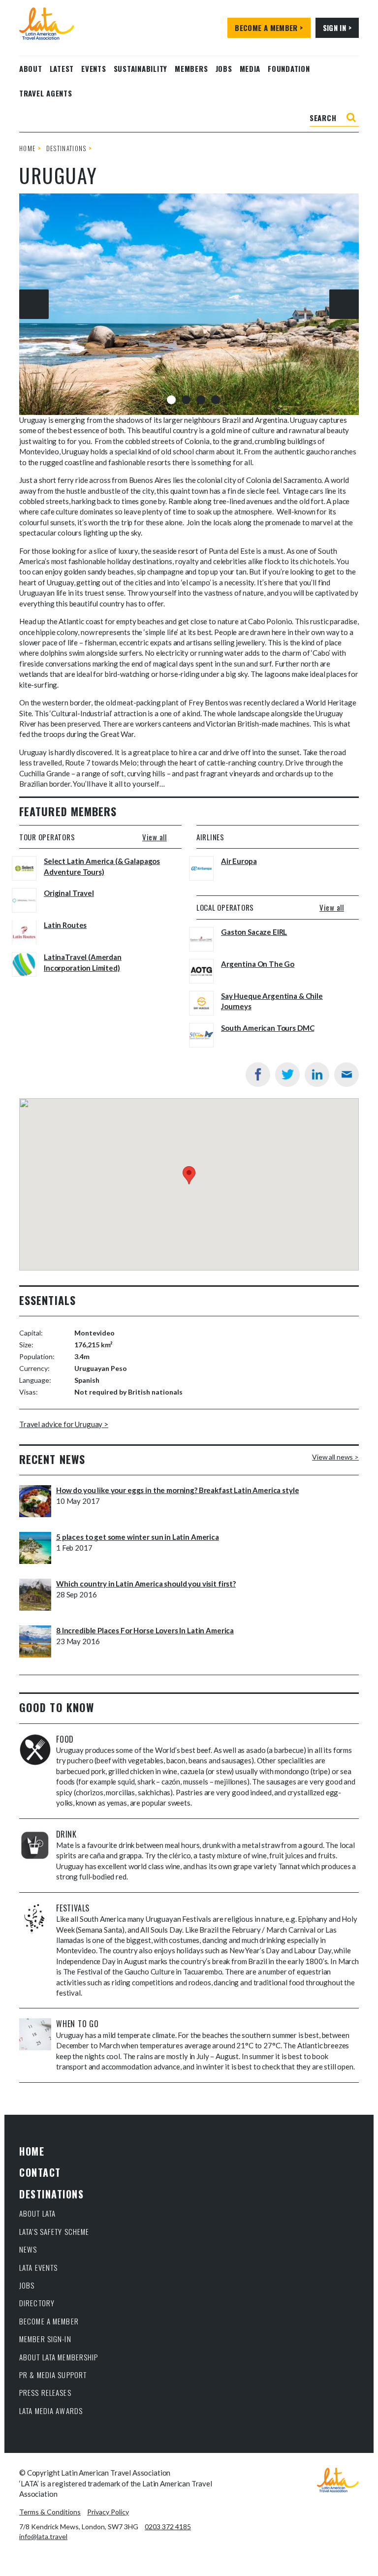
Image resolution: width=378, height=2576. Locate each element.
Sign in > (337, 28)
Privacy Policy (108, 2512)
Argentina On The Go (258, 964)
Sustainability (141, 68)
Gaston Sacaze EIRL (254, 932)
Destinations (66, 148)
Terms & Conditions (50, 2512)
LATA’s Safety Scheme (54, 2231)
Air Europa (239, 861)
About (31, 68)
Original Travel (69, 893)
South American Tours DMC (268, 1028)
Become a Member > (269, 28)
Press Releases (45, 2392)
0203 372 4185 (168, 2527)
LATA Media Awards (51, 2411)
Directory (37, 2303)
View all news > (335, 1457)
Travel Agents (46, 93)
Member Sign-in (45, 2339)
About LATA (37, 2213)
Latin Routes (65, 925)
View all (155, 837)
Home (27, 148)
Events (94, 68)
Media (250, 68)
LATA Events (38, 2267)
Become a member (49, 2321)
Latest (62, 68)
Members (191, 68)
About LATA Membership (59, 2357)
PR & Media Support (53, 2375)
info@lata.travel (43, 2536)
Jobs (224, 68)
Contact (40, 2172)
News (28, 2249)
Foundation (289, 68)
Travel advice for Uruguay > (64, 1424)
